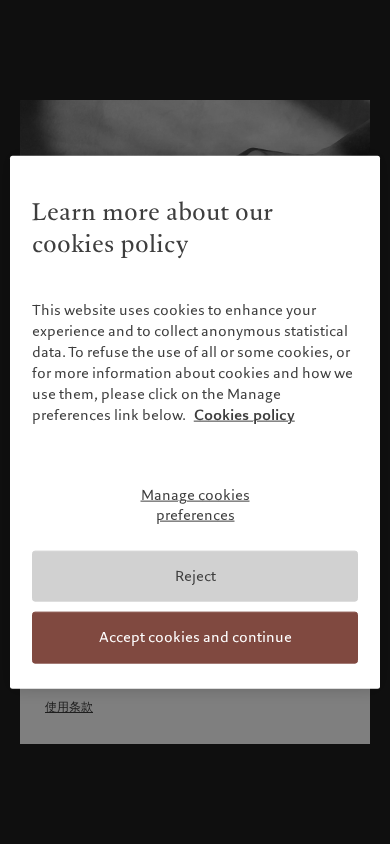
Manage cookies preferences (195, 505)
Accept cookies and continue (195, 637)
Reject (195, 575)
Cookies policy (244, 415)
